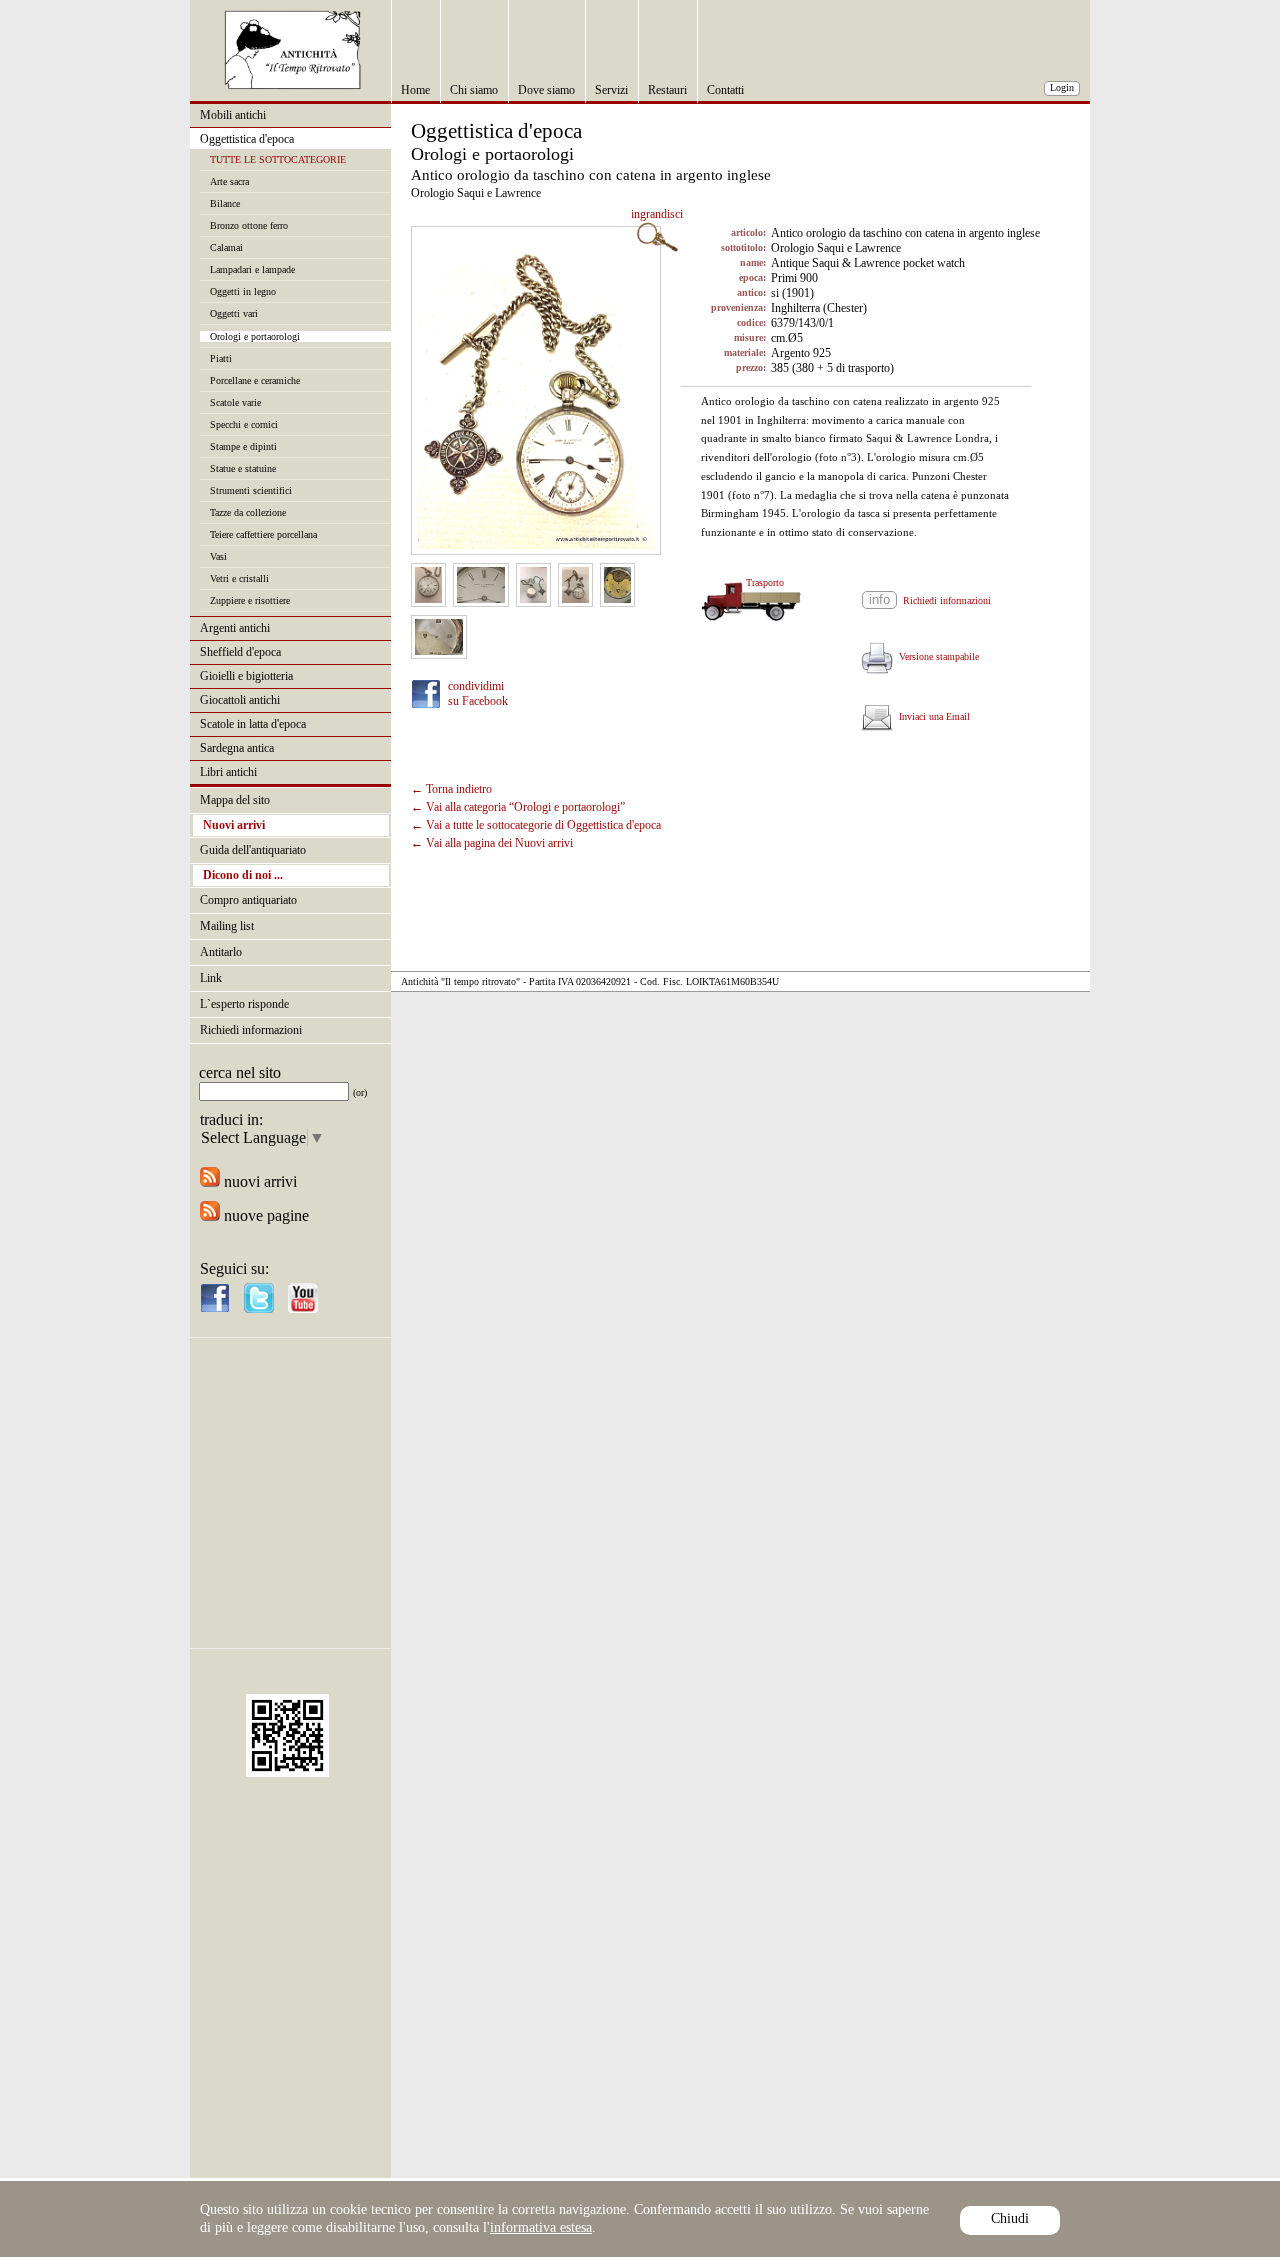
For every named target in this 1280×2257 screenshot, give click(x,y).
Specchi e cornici (244, 424)
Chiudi (1010, 2218)
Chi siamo (474, 90)
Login (1062, 87)
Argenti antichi (235, 628)
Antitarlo (221, 952)
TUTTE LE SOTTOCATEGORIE (278, 159)
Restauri (667, 90)
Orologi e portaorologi (255, 336)
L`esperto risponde (244, 1004)
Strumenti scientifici (251, 490)
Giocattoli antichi (240, 700)
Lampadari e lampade (252, 269)
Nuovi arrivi (234, 825)
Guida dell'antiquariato (253, 850)
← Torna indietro (451, 789)
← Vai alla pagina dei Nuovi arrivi (492, 843)
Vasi (218, 556)
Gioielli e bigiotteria (246, 676)
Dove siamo (546, 90)
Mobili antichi (233, 115)
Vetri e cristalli (239, 578)
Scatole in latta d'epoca (253, 724)
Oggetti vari (234, 313)
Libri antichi (228, 772)
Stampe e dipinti (243, 446)
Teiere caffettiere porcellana (263, 534)
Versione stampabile (936, 656)
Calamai (226, 247)
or (360, 1092)
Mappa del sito (235, 800)
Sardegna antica (237, 748)
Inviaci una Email (931, 716)
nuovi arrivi (258, 1181)
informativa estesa (541, 2227)
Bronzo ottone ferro (249, 225)
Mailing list (227, 926)
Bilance (225, 203)
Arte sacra (229, 181)
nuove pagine (264, 1215)
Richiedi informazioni (251, 1030)
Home (415, 90)
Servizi (611, 90)
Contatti (725, 90)
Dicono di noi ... (243, 875)
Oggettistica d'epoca (247, 139)
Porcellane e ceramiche (255, 380)
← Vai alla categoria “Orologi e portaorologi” (518, 807)
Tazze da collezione (248, 512)
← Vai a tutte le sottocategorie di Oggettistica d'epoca (536, 825)
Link (211, 978)
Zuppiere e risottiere (250, 600)
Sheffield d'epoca (240, 652)
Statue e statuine (243, 468)
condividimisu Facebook (478, 693)
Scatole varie (235, 402)
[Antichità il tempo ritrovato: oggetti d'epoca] (293, 84)
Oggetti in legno (243, 291)
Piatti (221, 358)
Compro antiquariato (248, 900)
